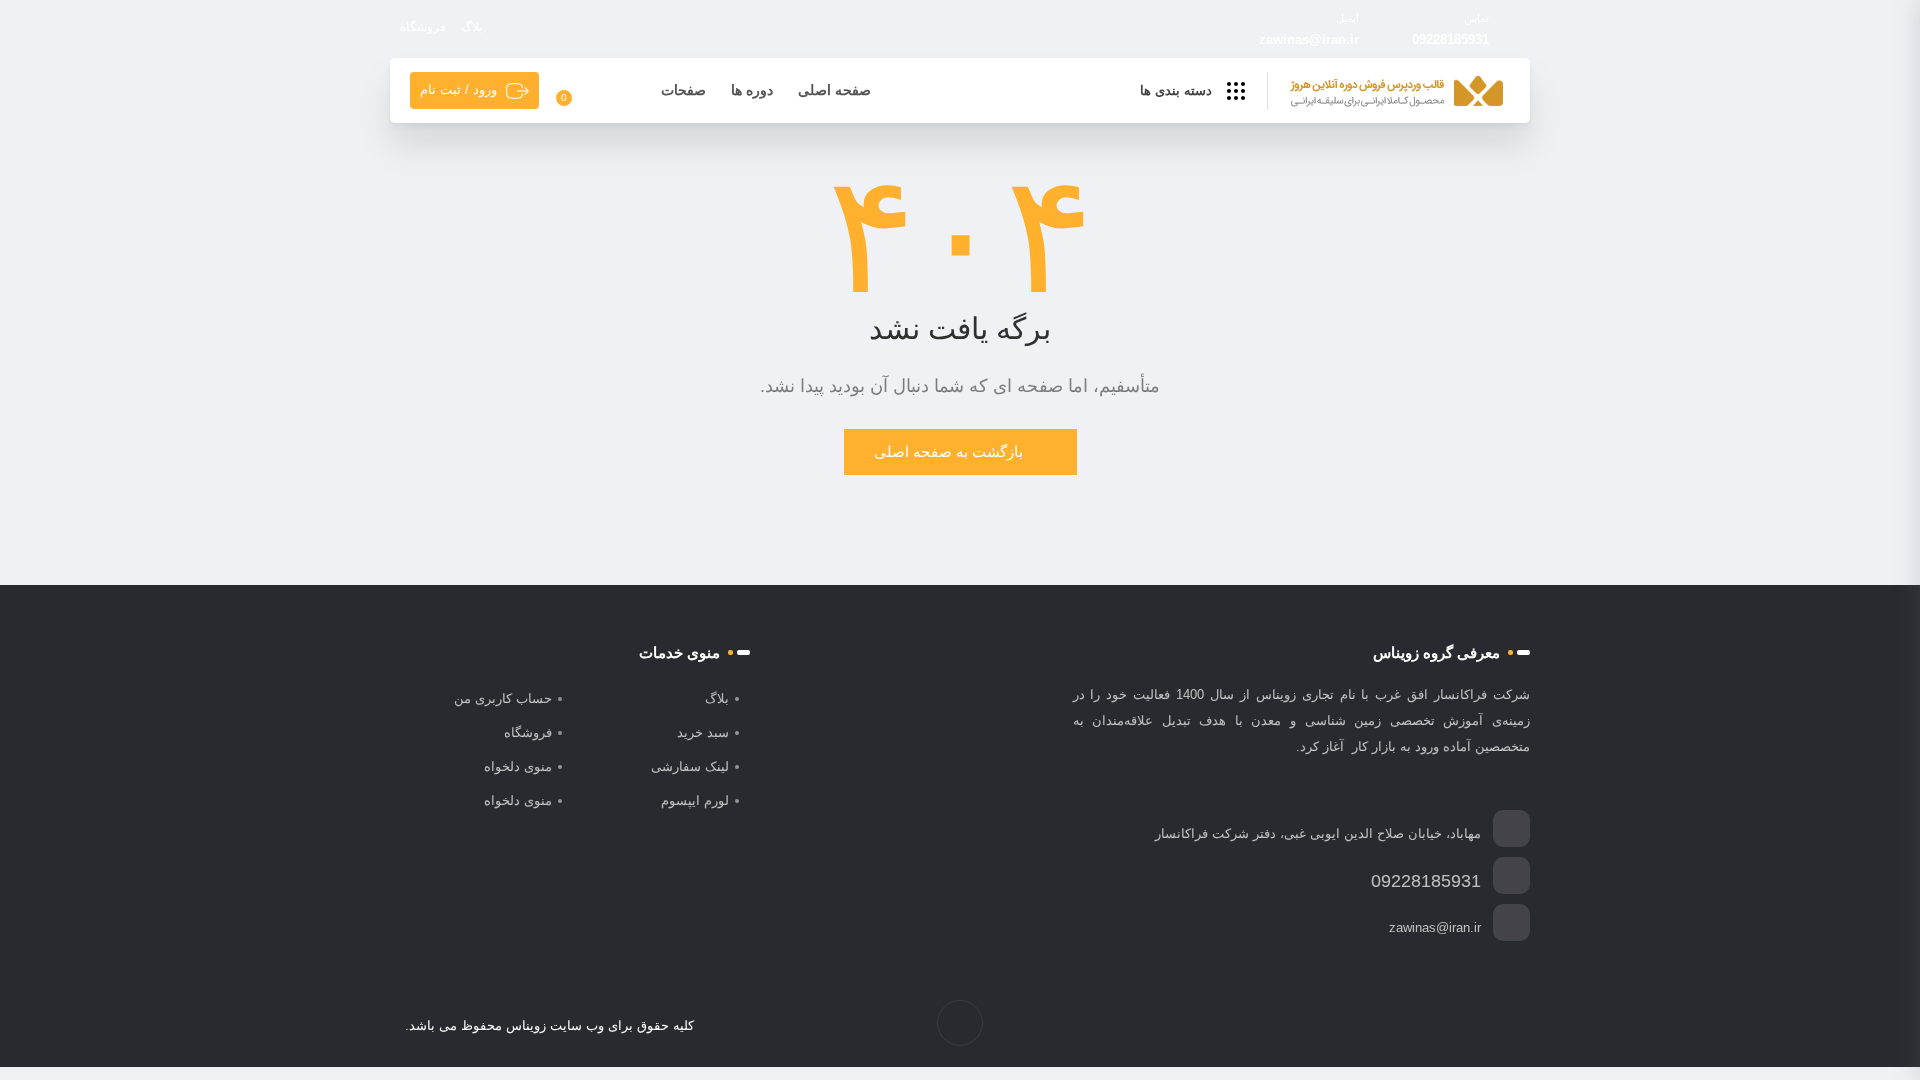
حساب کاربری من (503, 698)
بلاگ (471, 27)
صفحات (683, 90)
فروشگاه (423, 27)
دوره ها (752, 90)
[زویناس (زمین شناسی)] (1396, 92)
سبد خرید (703, 732)
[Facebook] (1504, 1026)
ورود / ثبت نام (458, 89)
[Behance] (1420, 1026)
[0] (575, 91)
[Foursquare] (1399, 1026)
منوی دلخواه (518, 766)
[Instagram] (1462, 1026)
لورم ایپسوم (695, 800)
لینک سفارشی (690, 766)
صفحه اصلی (834, 90)
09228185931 (1450, 39)
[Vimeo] (1441, 1026)
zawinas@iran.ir (1309, 39)
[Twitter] (1483, 1026)
